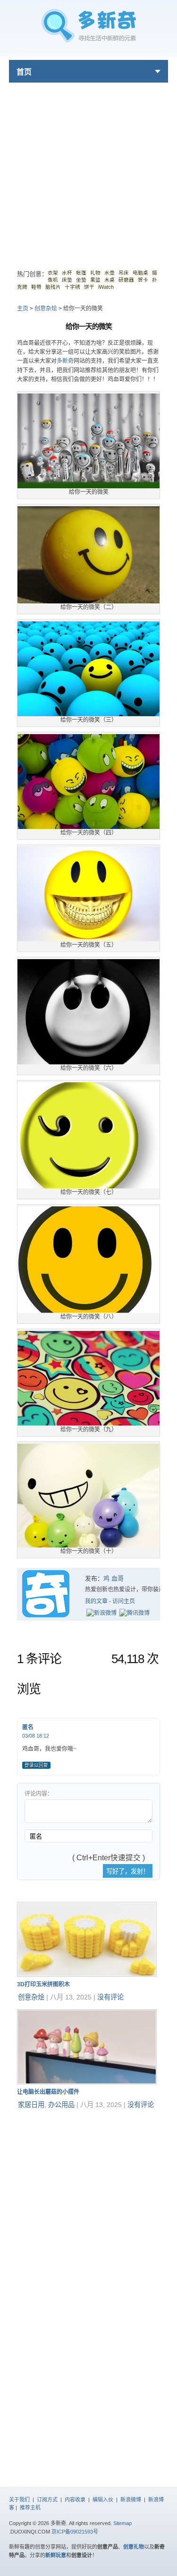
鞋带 (36, 287)
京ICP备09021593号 (75, 2532)
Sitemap (122, 2523)
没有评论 (110, 1997)
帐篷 (81, 273)
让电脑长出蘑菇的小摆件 (48, 2092)
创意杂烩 (46, 309)
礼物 (95, 273)
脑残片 (53, 287)
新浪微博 (131, 2500)
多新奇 (65, 361)
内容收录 (75, 2500)
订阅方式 (47, 2500)
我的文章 (96, 1601)
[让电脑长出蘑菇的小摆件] (87, 2082)
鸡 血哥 (114, 1578)
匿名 (28, 1727)
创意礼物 (134, 2547)
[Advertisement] (88, 171)
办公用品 (61, 2105)
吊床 (124, 273)
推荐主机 (30, 2508)
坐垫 (81, 280)
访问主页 (124, 1601)
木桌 (110, 280)
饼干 (89, 287)
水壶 (110, 273)
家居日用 (31, 2105)
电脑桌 (140, 273)
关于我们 (19, 2500)
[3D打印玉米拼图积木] (87, 1975)
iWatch (106, 287)
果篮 (95, 280)
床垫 (67, 280)
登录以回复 (36, 1765)
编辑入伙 (103, 2500)
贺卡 (143, 280)
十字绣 (72, 287)
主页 (23, 309)
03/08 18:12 (36, 1736)
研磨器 (126, 280)
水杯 (67, 273)
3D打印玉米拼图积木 (43, 1984)
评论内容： (39, 1794)
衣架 (53, 273)
